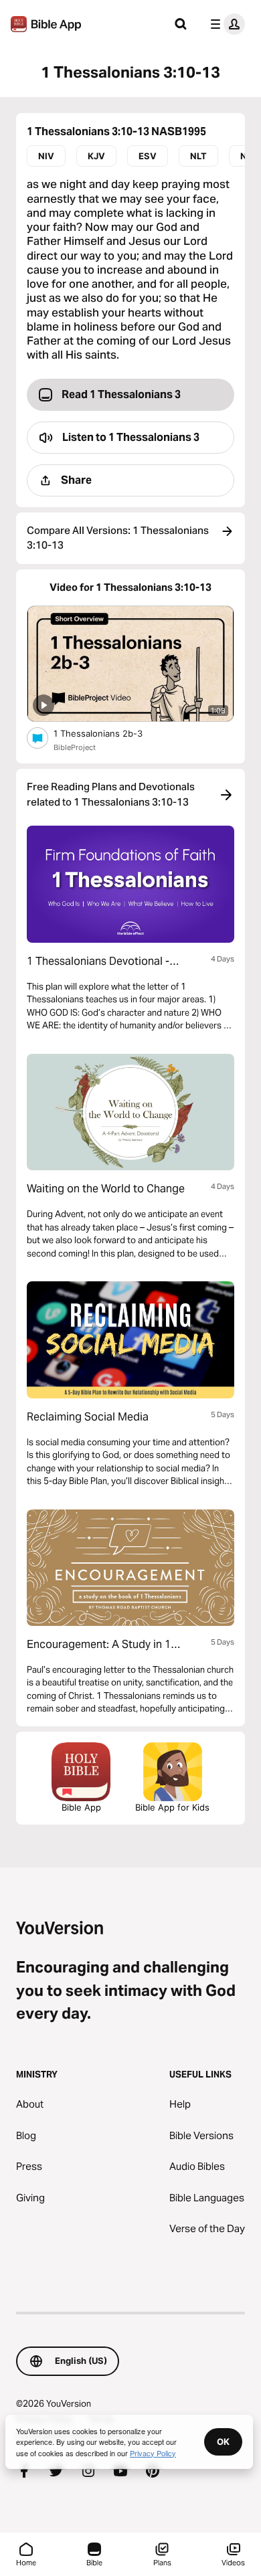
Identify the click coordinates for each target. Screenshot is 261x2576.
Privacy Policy (153, 2453)
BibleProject (75, 747)
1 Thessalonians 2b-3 (109, 733)
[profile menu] (225, 24)
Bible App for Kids (172, 1807)
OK (223, 2442)
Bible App (81, 1807)
